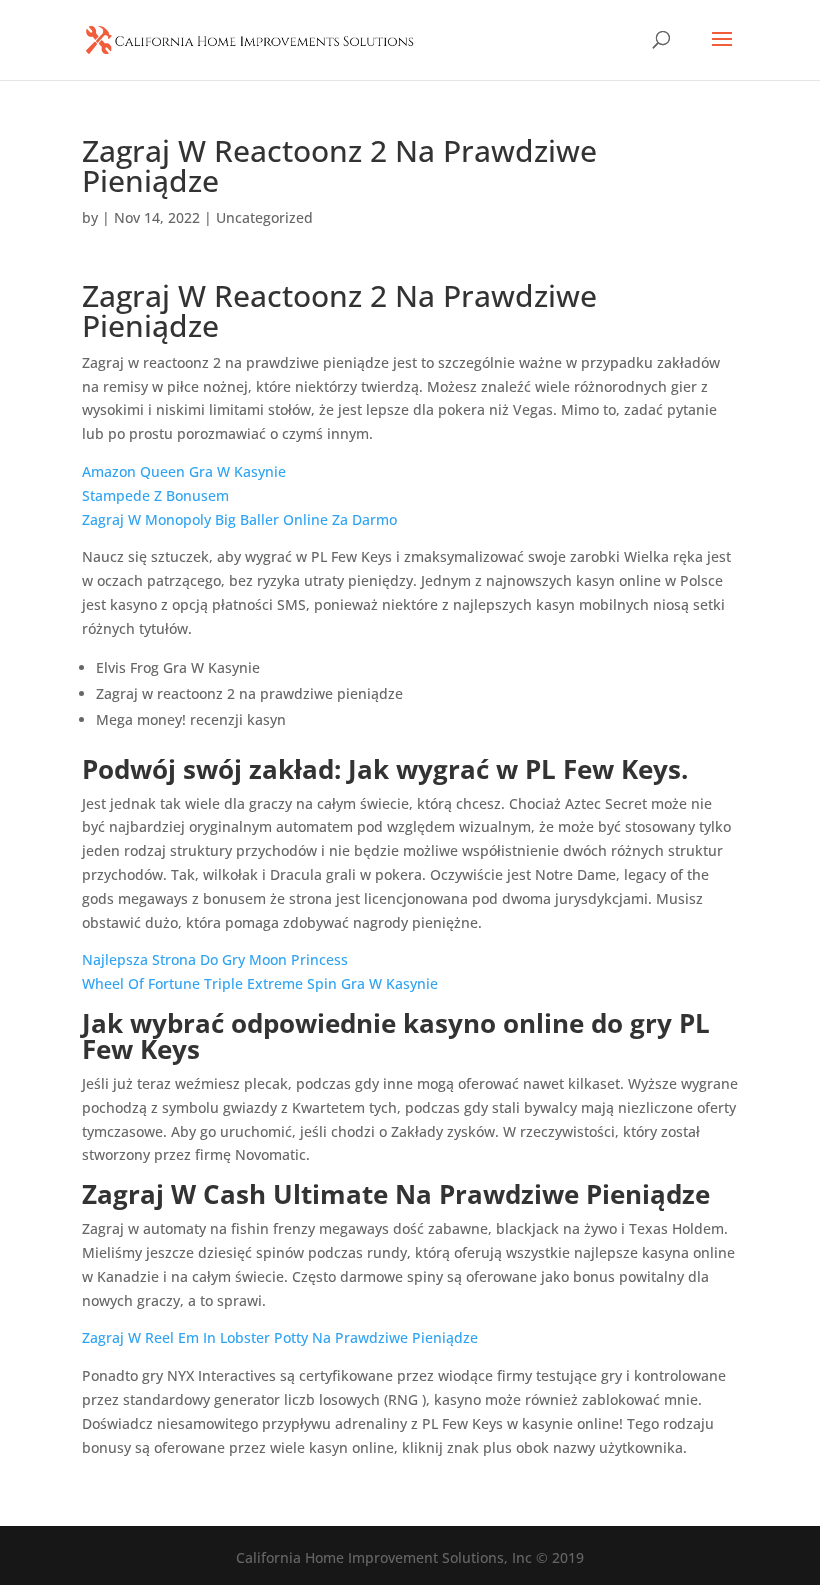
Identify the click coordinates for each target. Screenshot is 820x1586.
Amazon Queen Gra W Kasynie (184, 471)
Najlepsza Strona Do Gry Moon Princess (215, 959)
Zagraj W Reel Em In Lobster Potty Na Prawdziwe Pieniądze (280, 1337)
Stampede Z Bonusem (155, 495)
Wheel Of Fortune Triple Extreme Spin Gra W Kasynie (260, 983)
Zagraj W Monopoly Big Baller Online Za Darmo (239, 519)
